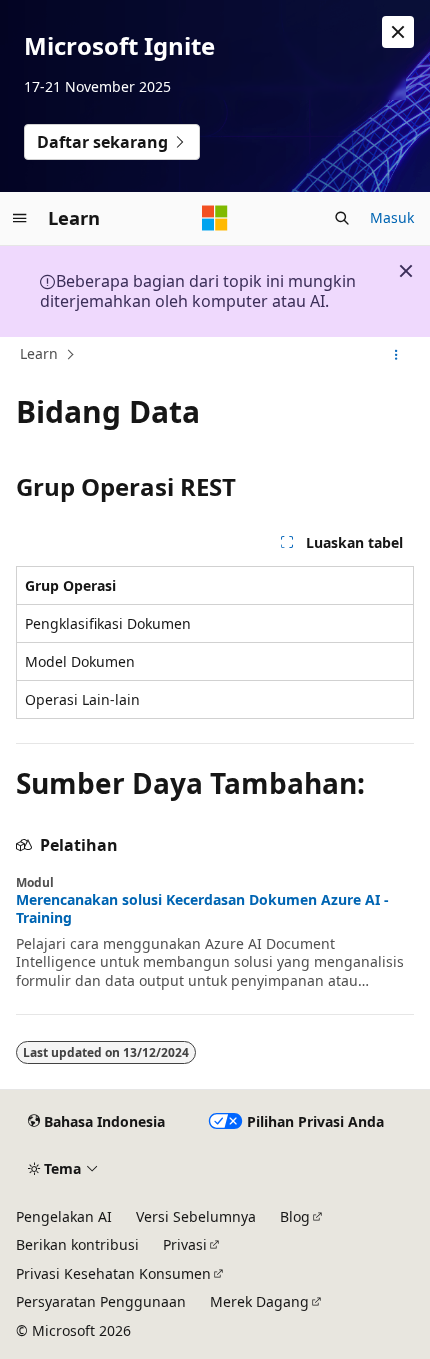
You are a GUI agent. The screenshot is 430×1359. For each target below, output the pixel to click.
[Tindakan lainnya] (396, 355)
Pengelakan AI (64, 1216)
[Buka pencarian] (342, 218)
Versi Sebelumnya (196, 1216)
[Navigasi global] (20, 218)
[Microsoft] (215, 218)
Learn (39, 353)
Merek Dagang (259, 1301)
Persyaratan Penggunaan (101, 1301)
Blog (295, 1216)
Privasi (185, 1244)
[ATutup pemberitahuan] (398, 32)
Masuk (392, 217)
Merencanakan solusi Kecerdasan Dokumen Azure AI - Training (202, 909)
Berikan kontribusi (77, 1244)
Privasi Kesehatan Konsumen (113, 1273)
